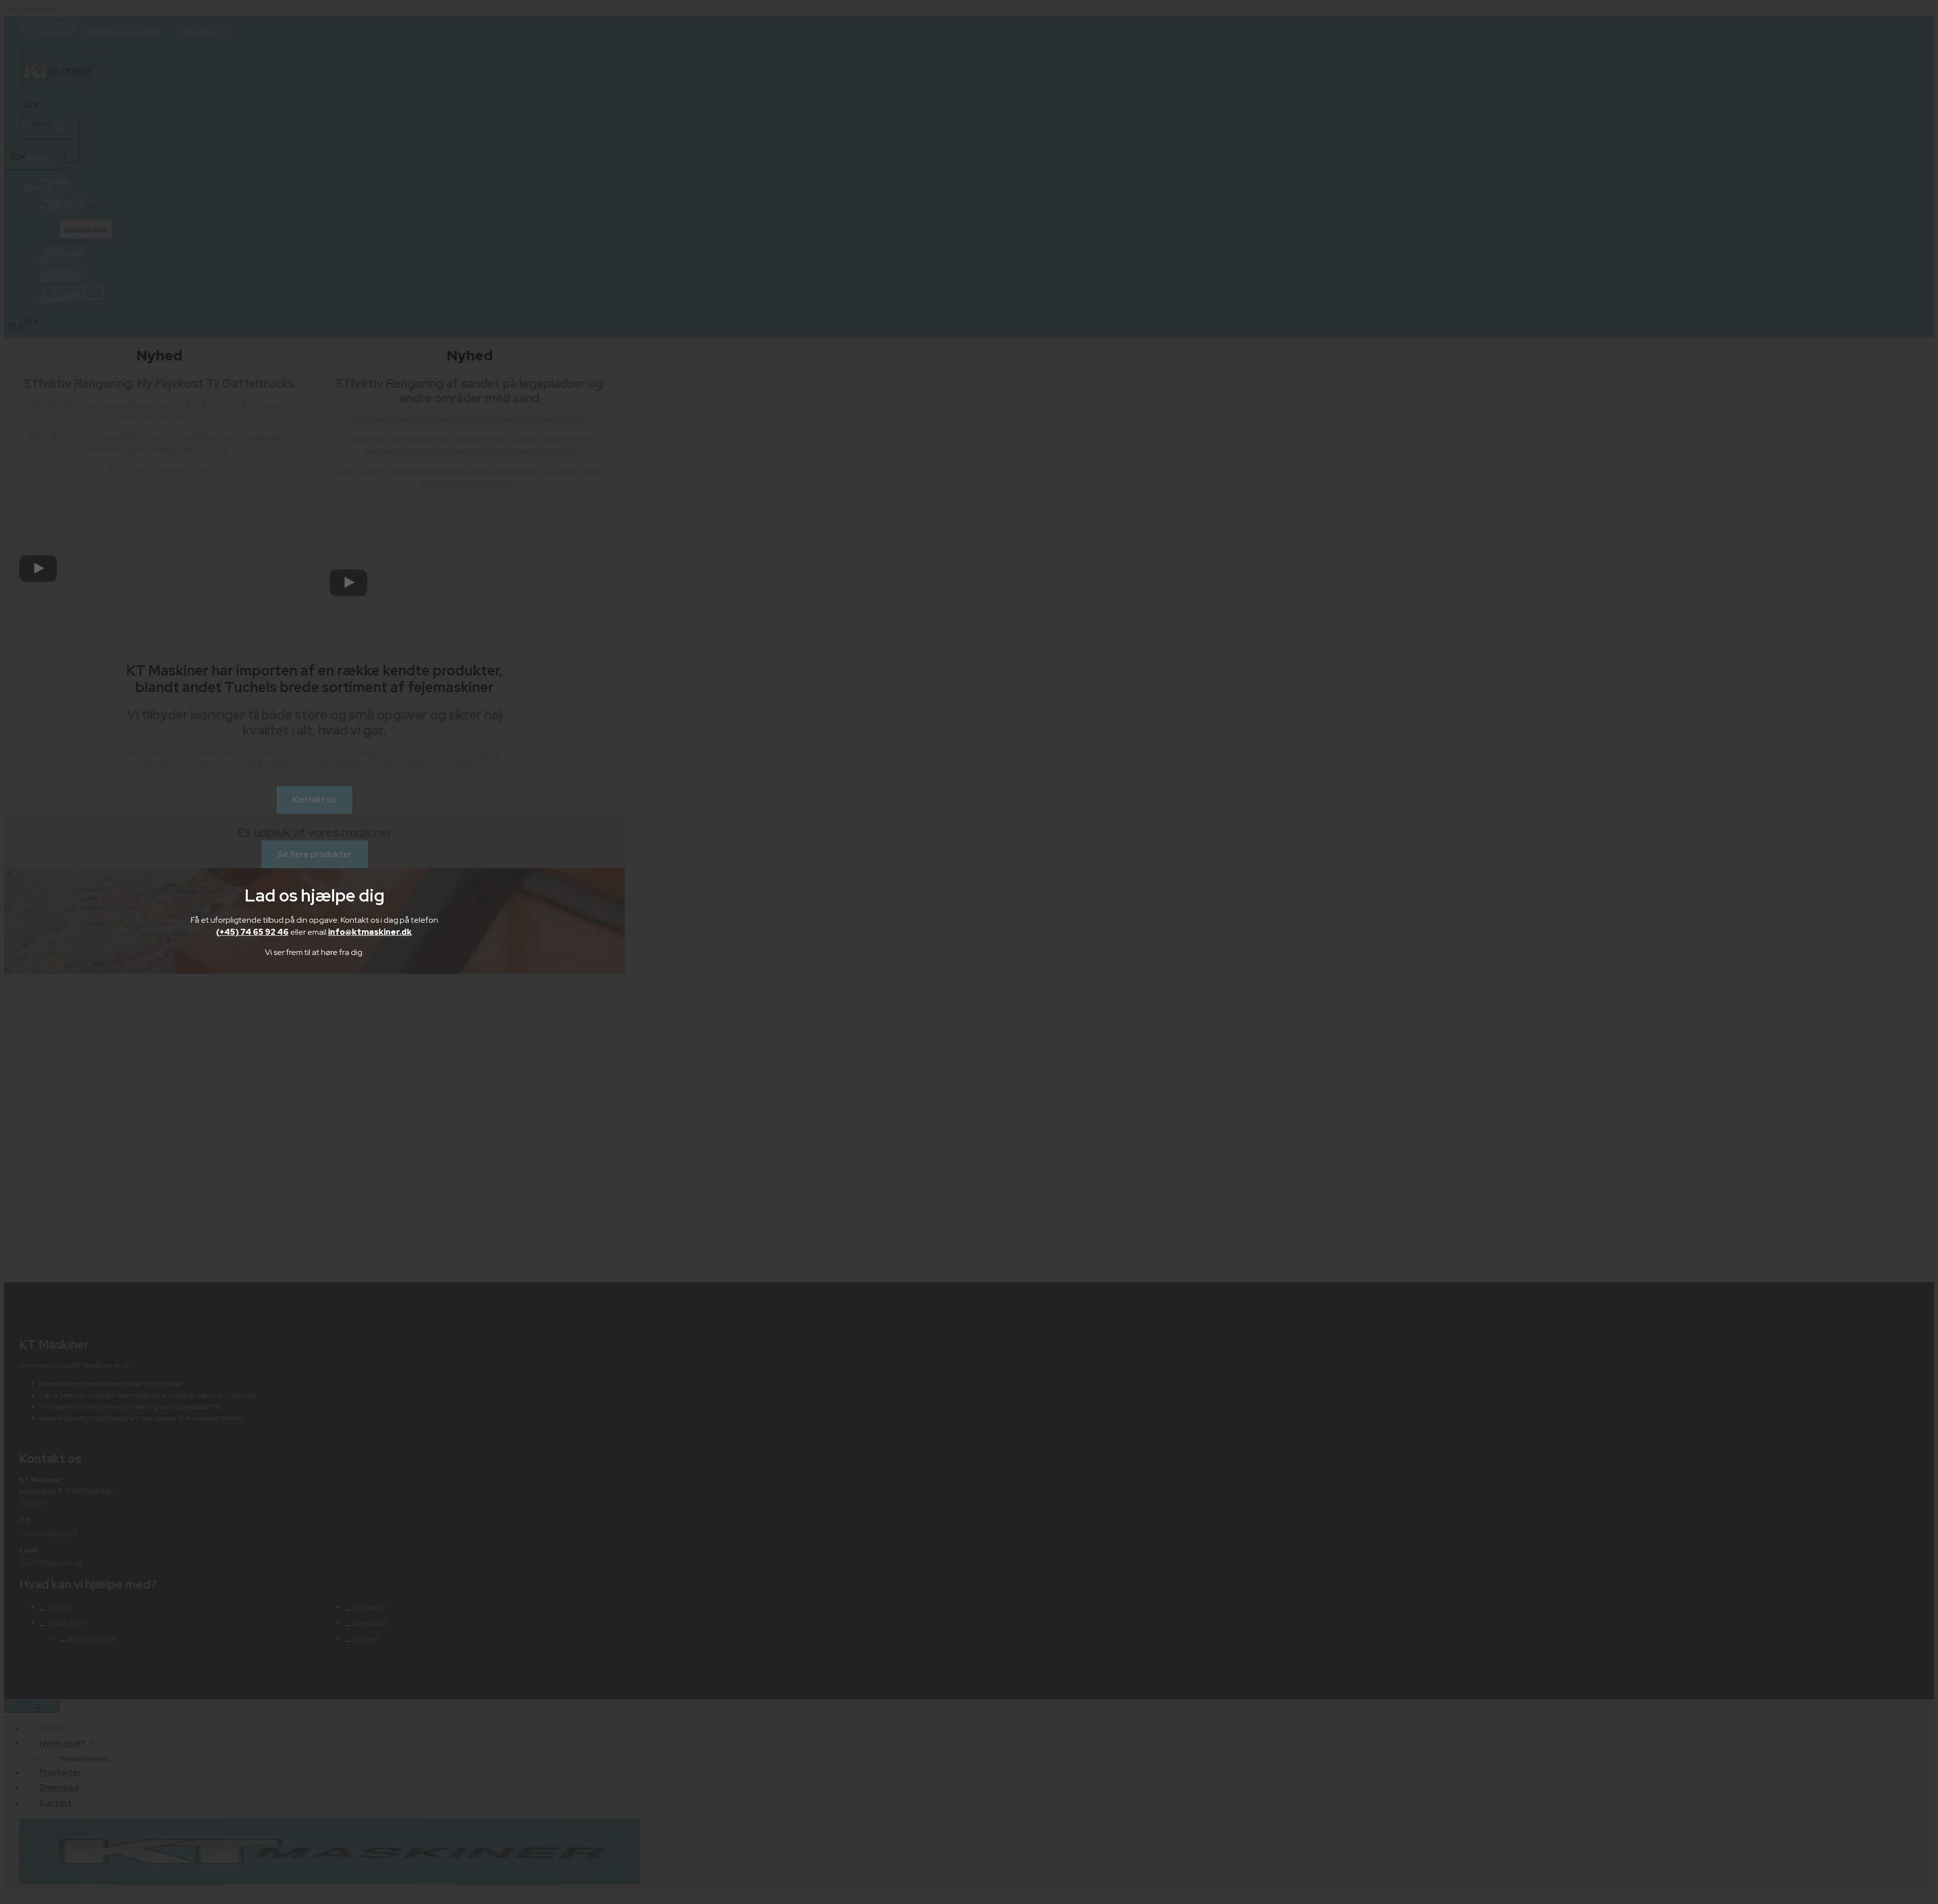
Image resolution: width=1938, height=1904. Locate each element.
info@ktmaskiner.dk (370, 932)
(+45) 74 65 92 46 (252, 932)
